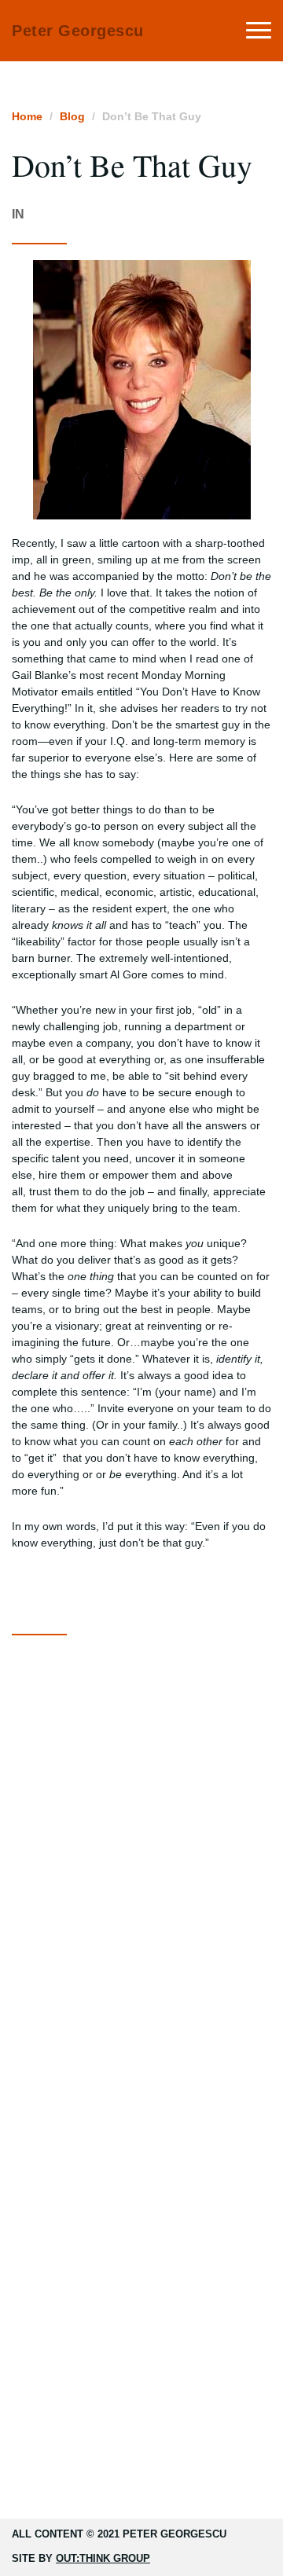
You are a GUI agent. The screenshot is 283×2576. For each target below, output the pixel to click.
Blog (72, 116)
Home (27, 116)
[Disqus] (141, 1848)
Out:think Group (103, 2558)
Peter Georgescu (78, 31)
